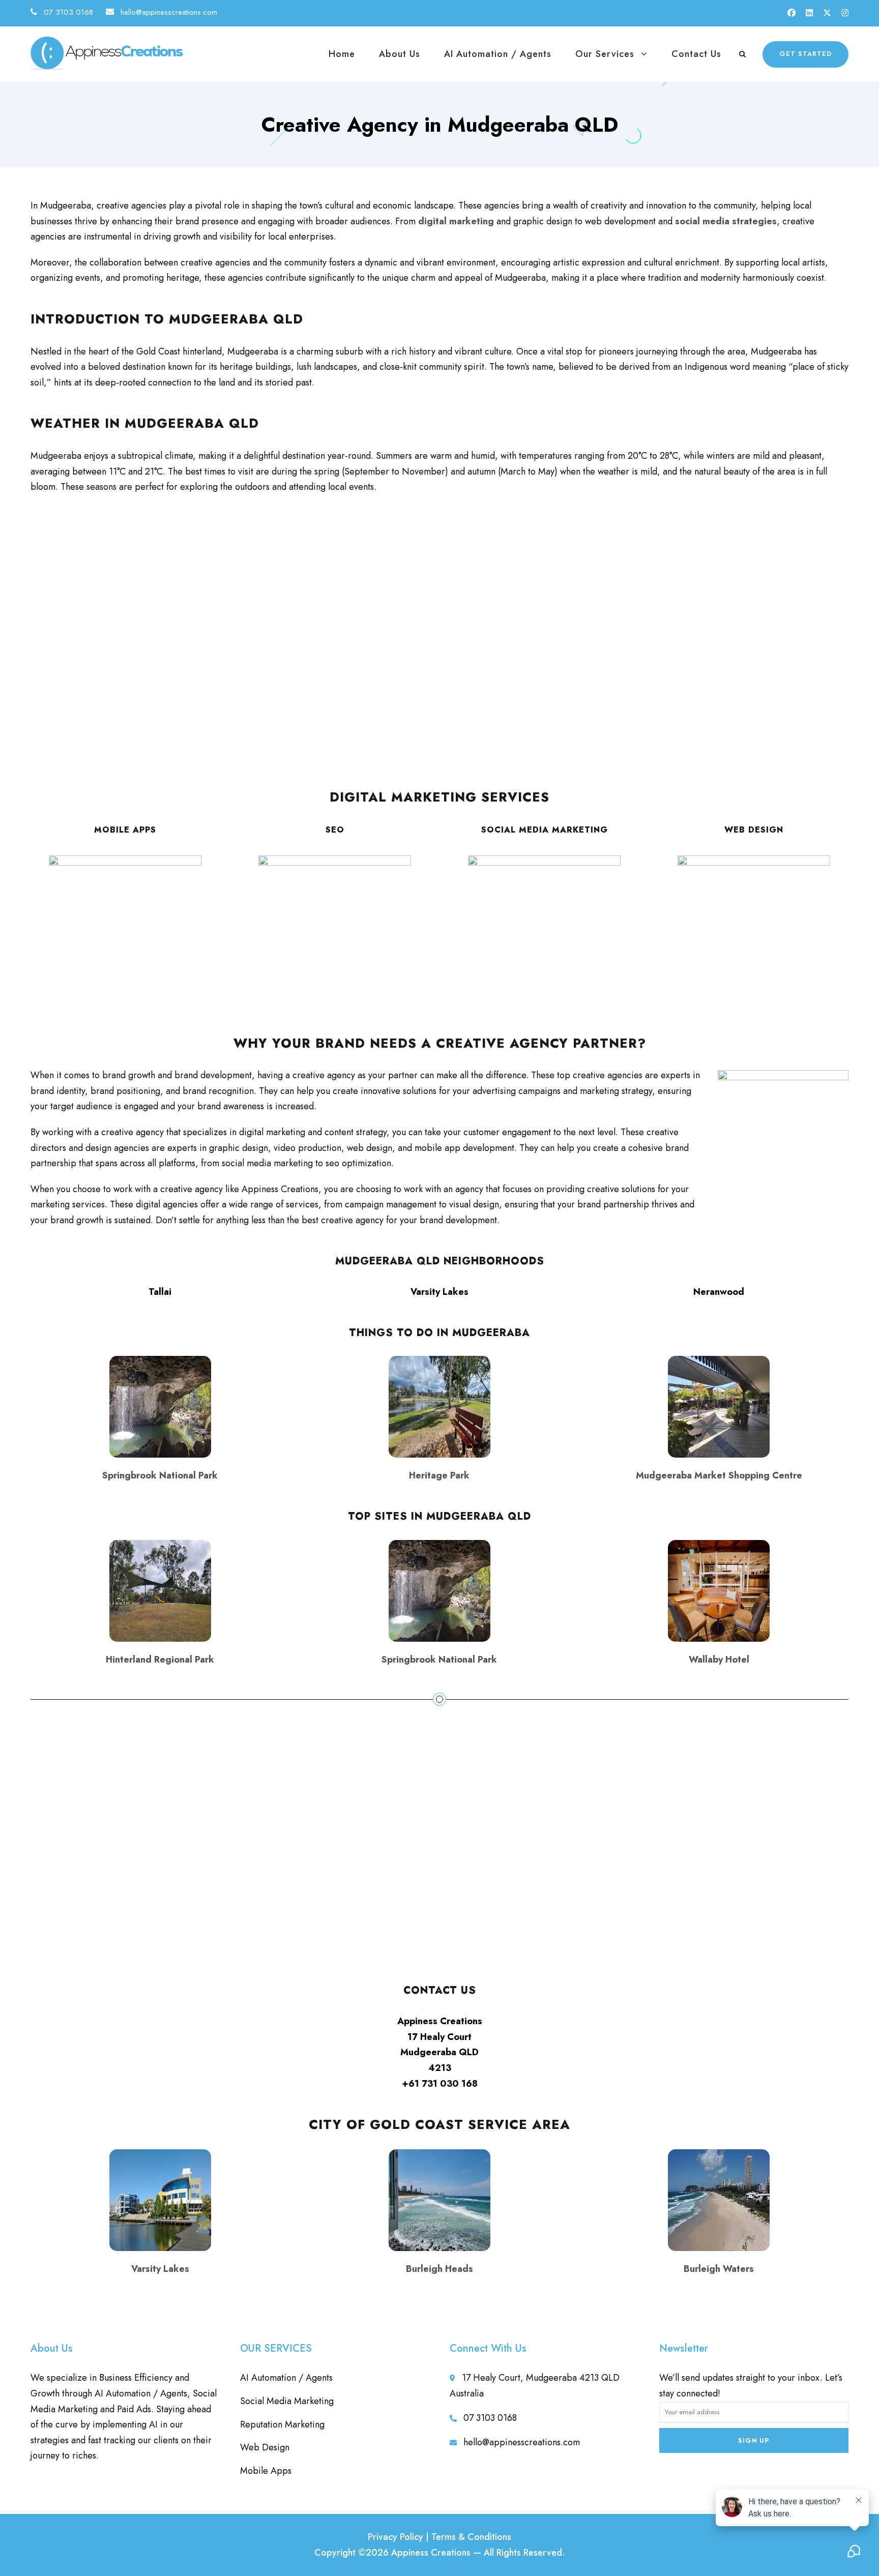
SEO (335, 830)
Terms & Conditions (471, 2537)
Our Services (605, 54)
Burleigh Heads (439, 2269)
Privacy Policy (395, 2537)
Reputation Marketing (282, 2424)
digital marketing (456, 221)
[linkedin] (809, 13)
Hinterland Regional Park (160, 1660)
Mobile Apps (125, 830)
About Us (400, 54)
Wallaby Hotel (719, 1660)
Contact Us (696, 54)
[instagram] (845, 13)
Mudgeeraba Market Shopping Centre (719, 1475)
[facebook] (792, 13)
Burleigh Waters (719, 2269)
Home (342, 54)
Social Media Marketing (545, 830)
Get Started (805, 54)
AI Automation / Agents (498, 54)
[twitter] (827, 13)
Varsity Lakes (160, 2269)
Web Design (754, 830)
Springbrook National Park (160, 1475)
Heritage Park (439, 1475)
